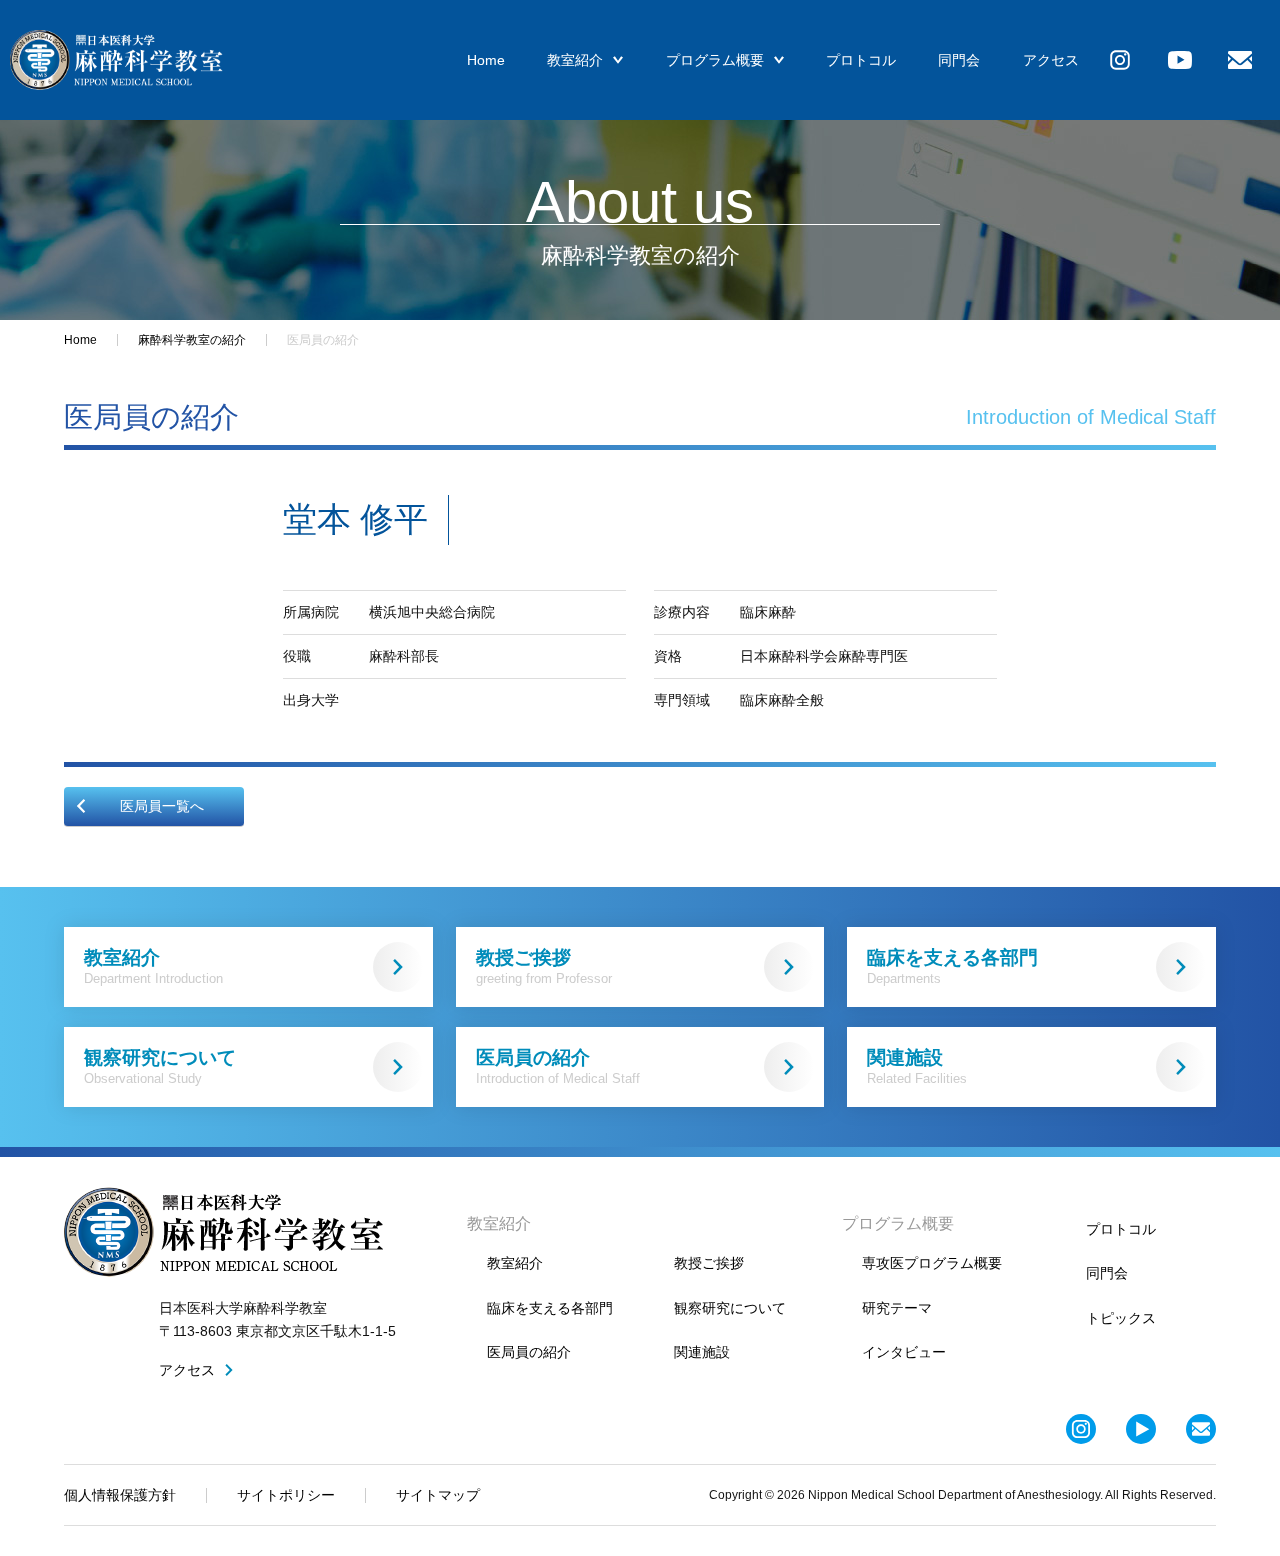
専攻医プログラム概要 (932, 1263)
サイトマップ (438, 1495)
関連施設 (917, 1066)
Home (486, 60)
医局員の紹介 (558, 1066)
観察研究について (160, 1066)
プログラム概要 (715, 60)
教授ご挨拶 (544, 966)
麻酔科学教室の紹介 (192, 340)
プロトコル (861, 60)
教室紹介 (575, 60)
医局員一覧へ (162, 806)
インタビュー (904, 1352)
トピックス (1121, 1318)
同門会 (959, 60)
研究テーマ (897, 1308)
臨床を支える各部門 (952, 966)
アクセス (1051, 60)
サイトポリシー (286, 1495)
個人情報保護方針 (120, 1495)
